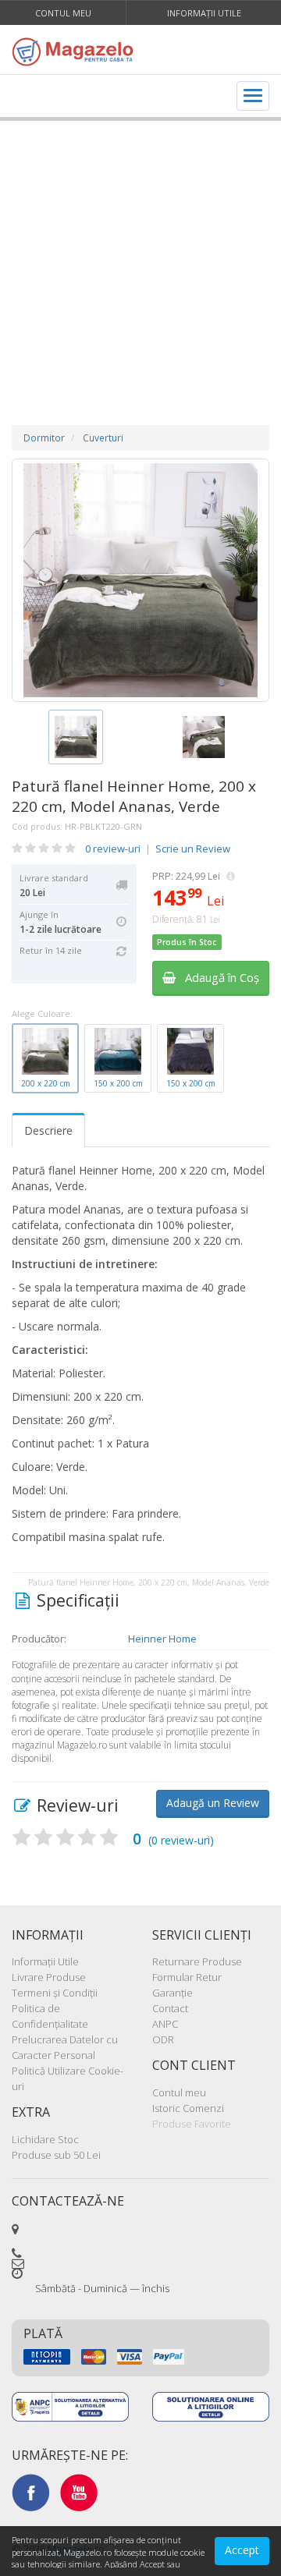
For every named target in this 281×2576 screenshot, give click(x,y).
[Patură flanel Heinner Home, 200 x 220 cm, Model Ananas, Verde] (140, 580)
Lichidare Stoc (45, 2139)
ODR (163, 2039)
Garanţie (173, 1993)
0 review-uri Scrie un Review (158, 849)
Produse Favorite (192, 2124)
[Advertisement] (140, 257)
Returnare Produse (197, 1961)
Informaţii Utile (204, 13)
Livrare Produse (49, 1977)
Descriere (48, 1130)
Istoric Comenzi (188, 2108)
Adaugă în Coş (217, 977)
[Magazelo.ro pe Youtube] (79, 2492)
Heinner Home (162, 1639)
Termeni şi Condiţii (55, 1993)
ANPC (165, 2024)
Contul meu (63, 13)
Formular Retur (187, 1977)
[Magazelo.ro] (76, 51)
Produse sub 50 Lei (56, 2155)
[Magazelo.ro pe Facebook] (30, 2492)
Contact (170, 2008)
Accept (242, 2550)
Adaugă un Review (213, 1803)
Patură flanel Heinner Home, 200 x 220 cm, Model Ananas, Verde (134, 796)
